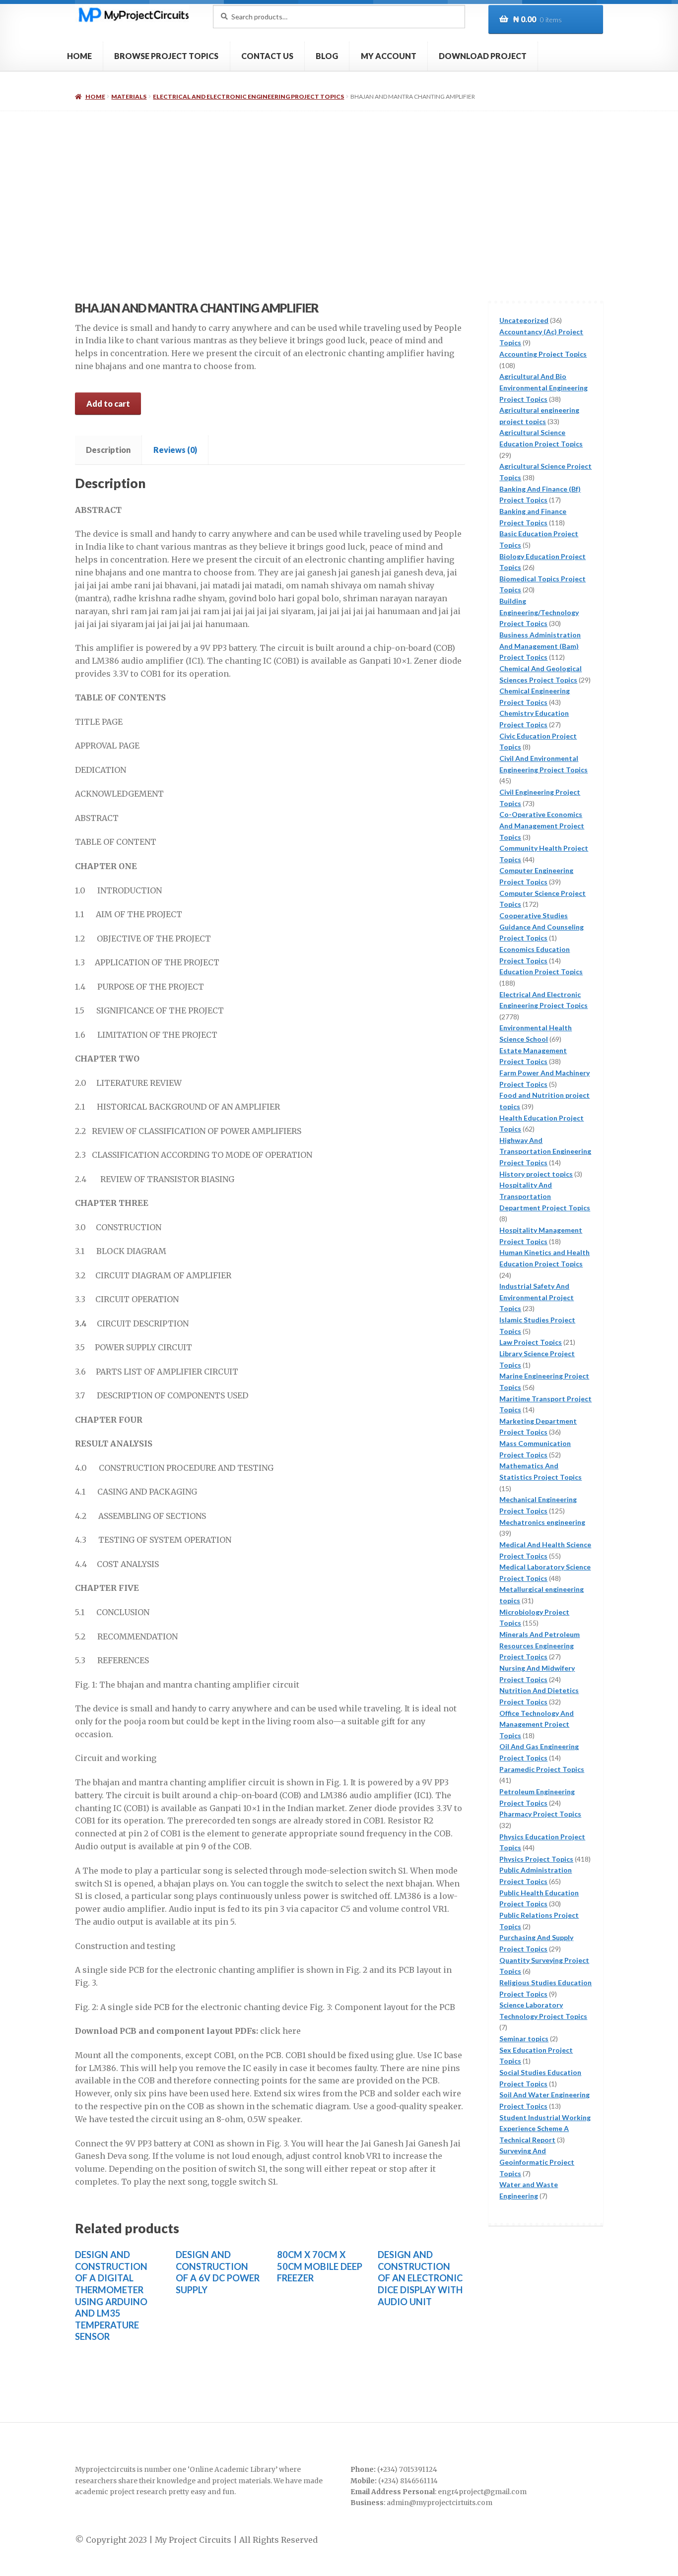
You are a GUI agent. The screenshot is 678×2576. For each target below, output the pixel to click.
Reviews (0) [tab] (175, 450)
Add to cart (108, 404)
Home (95, 96)
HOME (79, 56)
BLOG (327, 56)
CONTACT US (267, 56)
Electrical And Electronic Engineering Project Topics (248, 96)
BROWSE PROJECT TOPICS (166, 56)
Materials (129, 96)
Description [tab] (108, 450)
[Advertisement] (339, 186)
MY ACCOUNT (389, 56)
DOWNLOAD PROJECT (483, 56)
